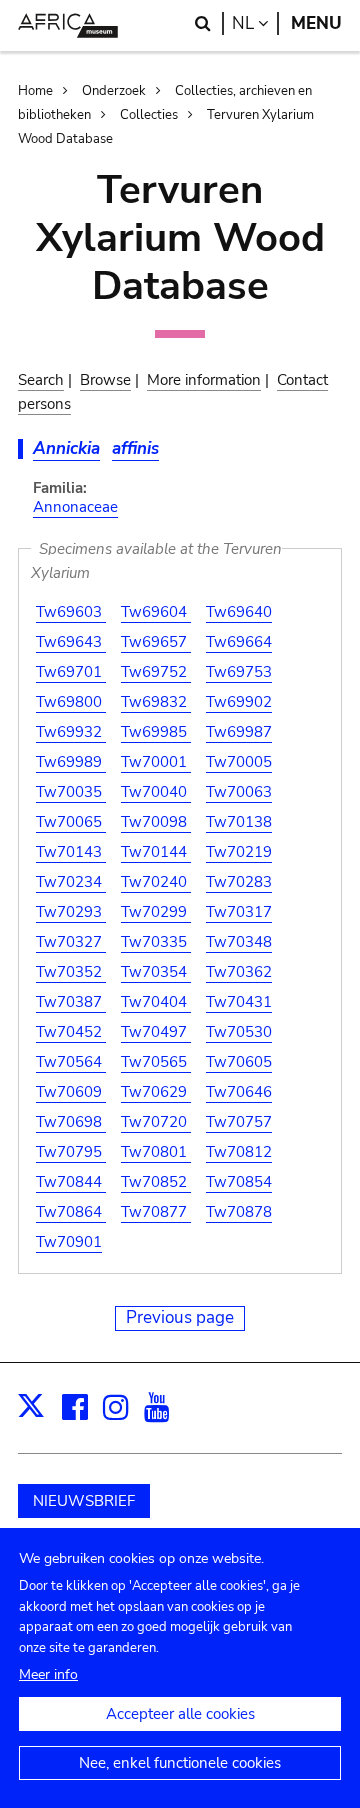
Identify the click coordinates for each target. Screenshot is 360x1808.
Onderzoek (114, 91)
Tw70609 (71, 1092)
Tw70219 (239, 852)
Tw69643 (71, 642)
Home (35, 91)
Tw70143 (71, 852)
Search (41, 380)
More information (204, 380)
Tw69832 (156, 702)
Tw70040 (156, 792)
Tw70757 (239, 1122)
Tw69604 (156, 612)
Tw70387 (71, 1002)
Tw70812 (239, 1152)
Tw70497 (156, 1032)
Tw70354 (156, 972)
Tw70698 (71, 1122)
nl (255, 23)
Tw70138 (239, 822)
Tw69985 (156, 732)
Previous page (180, 1317)
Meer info (48, 1674)
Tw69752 (156, 672)
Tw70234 (71, 882)
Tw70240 (156, 882)
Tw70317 (239, 912)
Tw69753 (239, 672)
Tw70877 (156, 1212)
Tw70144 (156, 852)
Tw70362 (239, 972)
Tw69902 (239, 702)
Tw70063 (239, 792)
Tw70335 (156, 942)
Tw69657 (156, 642)
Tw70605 (239, 1062)
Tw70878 (239, 1212)
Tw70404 (156, 1002)
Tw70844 (71, 1182)
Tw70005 (239, 762)
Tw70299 (156, 912)
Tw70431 (239, 1002)
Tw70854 (239, 1182)
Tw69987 (239, 732)
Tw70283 (239, 882)
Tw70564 (71, 1062)
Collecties (149, 115)
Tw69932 (71, 732)
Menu (316, 23)
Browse (105, 380)
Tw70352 (71, 972)
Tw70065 (71, 822)
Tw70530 (239, 1032)
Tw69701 (71, 672)
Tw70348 (239, 942)
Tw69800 (71, 702)
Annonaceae (75, 507)
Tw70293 (71, 912)
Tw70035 (71, 792)
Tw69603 (71, 612)
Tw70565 (156, 1062)
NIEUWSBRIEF (84, 1501)
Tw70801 (156, 1152)
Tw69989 (71, 762)
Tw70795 (71, 1152)
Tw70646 (239, 1092)
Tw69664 (239, 642)
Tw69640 (239, 612)
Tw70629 (156, 1092)
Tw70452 (71, 1032)
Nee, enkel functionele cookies (180, 1763)
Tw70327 (71, 942)
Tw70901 (69, 1242)
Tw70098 (156, 822)
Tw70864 (71, 1212)
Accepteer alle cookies (180, 1714)
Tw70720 (156, 1122)
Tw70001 (156, 762)
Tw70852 (156, 1182)
